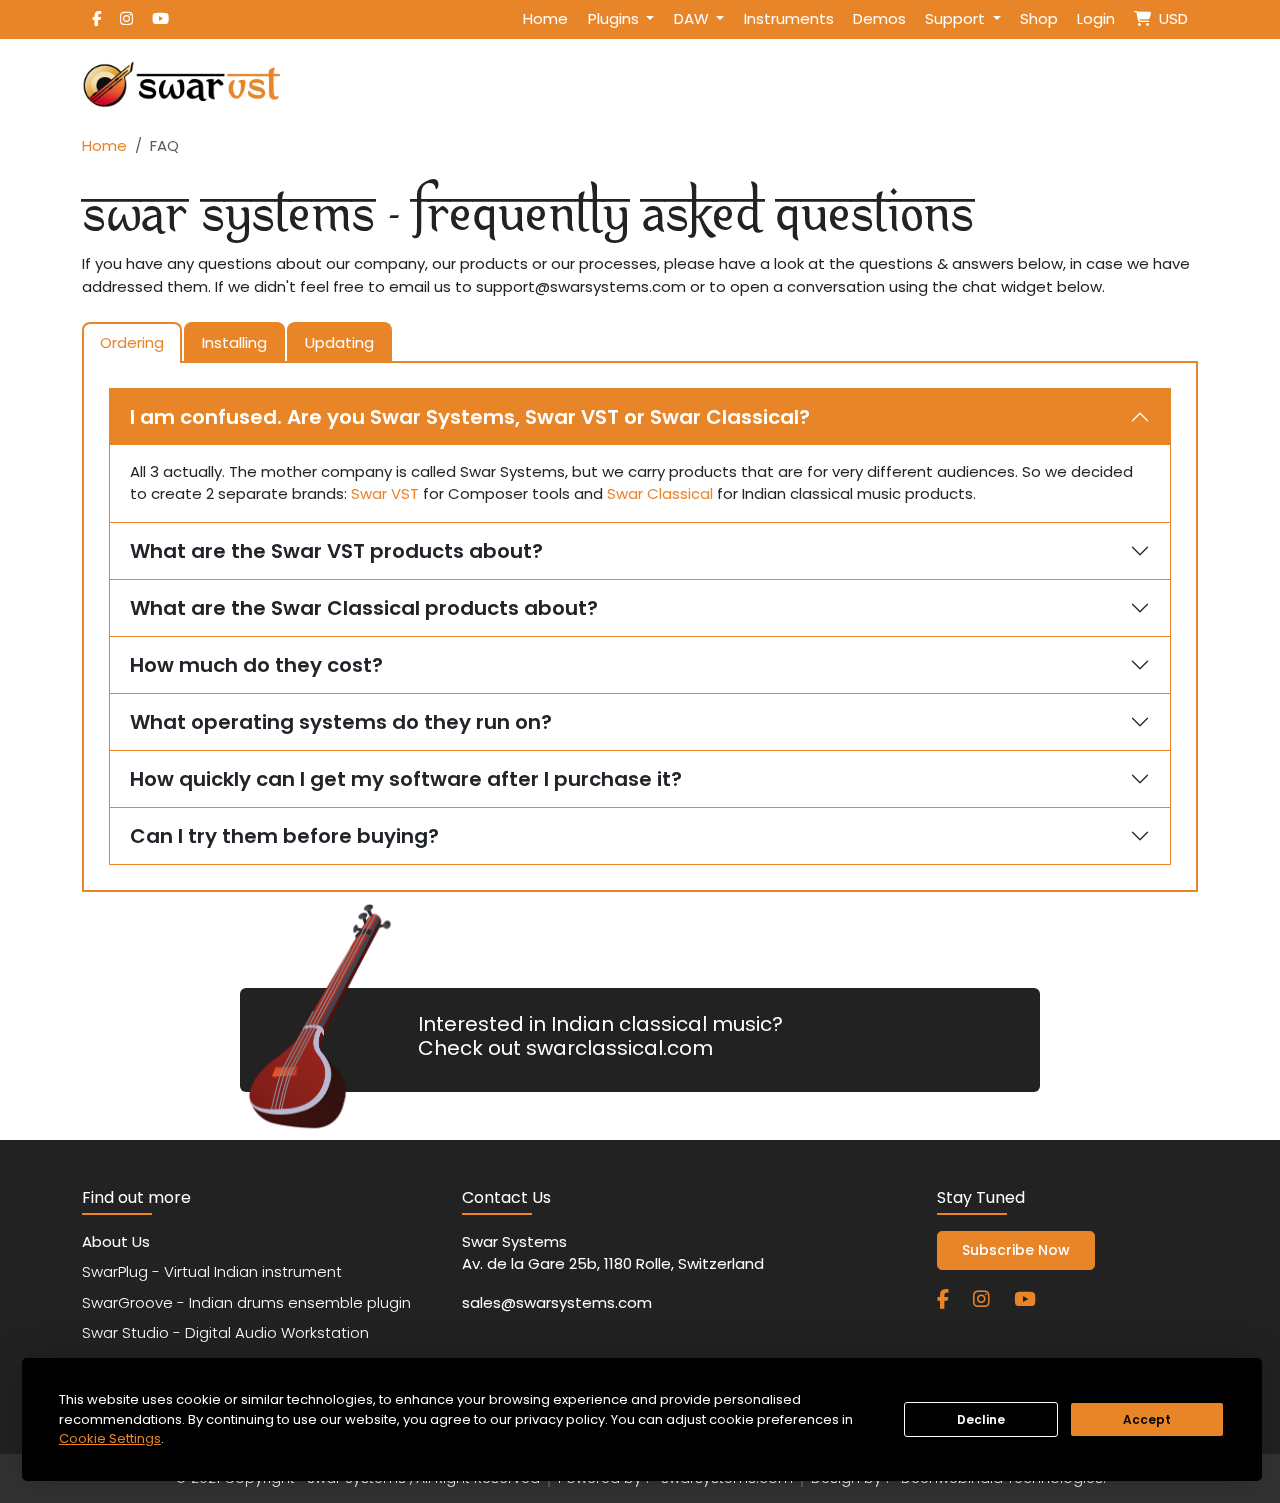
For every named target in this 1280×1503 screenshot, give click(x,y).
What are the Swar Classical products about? (364, 608)
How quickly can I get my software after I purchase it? (406, 779)
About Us (116, 1241)
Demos (879, 18)
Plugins (615, 18)
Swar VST (385, 493)
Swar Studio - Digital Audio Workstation (225, 1332)
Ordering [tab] (132, 342)
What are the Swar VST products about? (336, 551)
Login (1096, 18)
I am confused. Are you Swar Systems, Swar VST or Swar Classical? (470, 417)
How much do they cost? (256, 665)
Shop (1039, 18)
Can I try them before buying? (284, 836)
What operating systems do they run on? (341, 722)
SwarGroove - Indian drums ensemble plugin (246, 1302)
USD (1169, 18)
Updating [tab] (339, 342)
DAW (693, 18)
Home (545, 18)
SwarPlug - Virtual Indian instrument (212, 1271)
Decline (981, 1419)
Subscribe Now (1016, 1250)
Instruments (789, 18)
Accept (1147, 1419)
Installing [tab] (234, 342)
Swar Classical (660, 493)
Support (957, 18)
